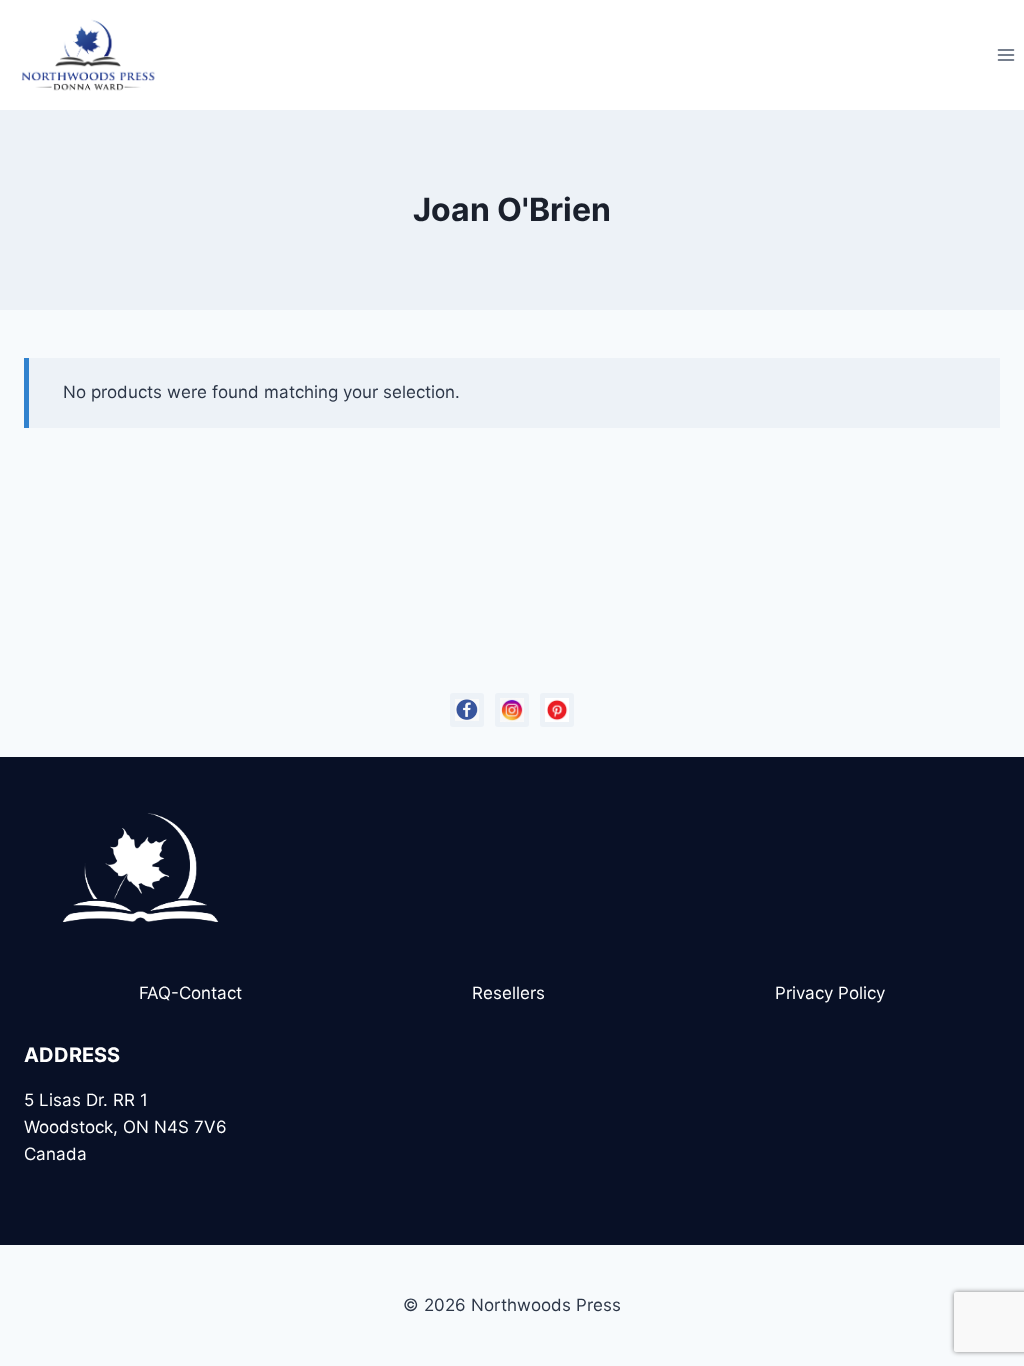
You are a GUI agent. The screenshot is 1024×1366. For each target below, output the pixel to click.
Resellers (508, 993)
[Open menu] (1005, 54)
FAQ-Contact (190, 993)
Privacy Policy (830, 993)
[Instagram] (512, 710)
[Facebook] (467, 710)
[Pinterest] (557, 710)
